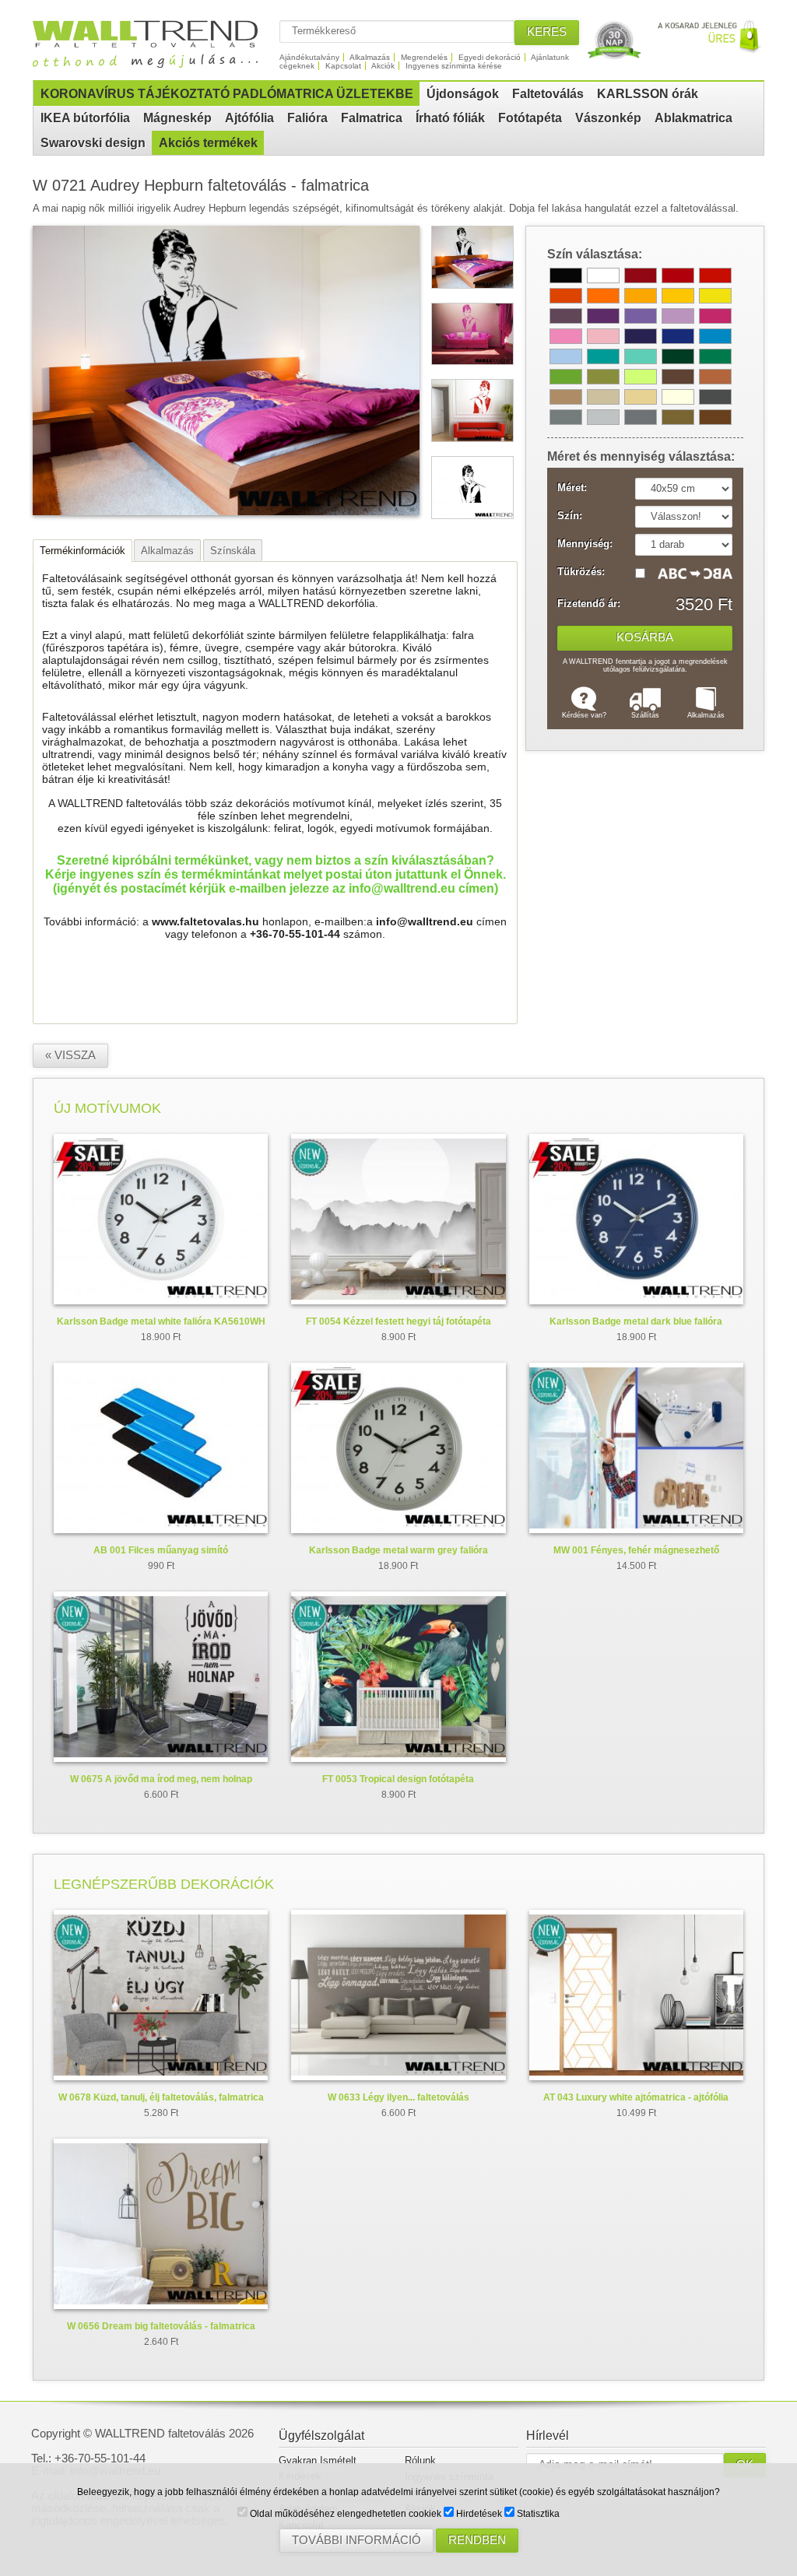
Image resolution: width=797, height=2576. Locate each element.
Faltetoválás (548, 94)
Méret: (572, 488)
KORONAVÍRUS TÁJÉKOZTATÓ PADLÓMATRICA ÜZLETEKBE (227, 94)
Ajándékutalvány (309, 57)
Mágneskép (177, 118)
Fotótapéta (530, 118)
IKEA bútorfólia (85, 118)
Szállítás (645, 715)
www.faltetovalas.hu (205, 921)
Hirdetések (478, 2514)
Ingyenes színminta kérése (454, 66)
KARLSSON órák (648, 94)
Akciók (383, 66)
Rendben (477, 2540)
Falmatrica (372, 118)
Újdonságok (463, 94)
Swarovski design (93, 143)
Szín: (570, 516)
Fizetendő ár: (589, 604)
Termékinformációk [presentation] (83, 551)
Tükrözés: (581, 572)
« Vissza (70, 1055)
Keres (547, 32)
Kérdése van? (584, 715)
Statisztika (537, 2514)
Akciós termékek (208, 143)
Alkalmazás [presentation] (167, 551)
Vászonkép (608, 118)
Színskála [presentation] (233, 551)
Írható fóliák (450, 118)
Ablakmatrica (693, 118)
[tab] (83, 551)
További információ (356, 2540)
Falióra (307, 118)
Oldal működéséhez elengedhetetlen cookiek (344, 2514)
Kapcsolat (343, 66)
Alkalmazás (370, 57)
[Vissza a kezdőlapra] (152, 62)
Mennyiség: (585, 544)
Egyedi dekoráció (490, 57)
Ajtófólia (249, 118)
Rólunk (420, 2460)
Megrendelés (424, 57)
